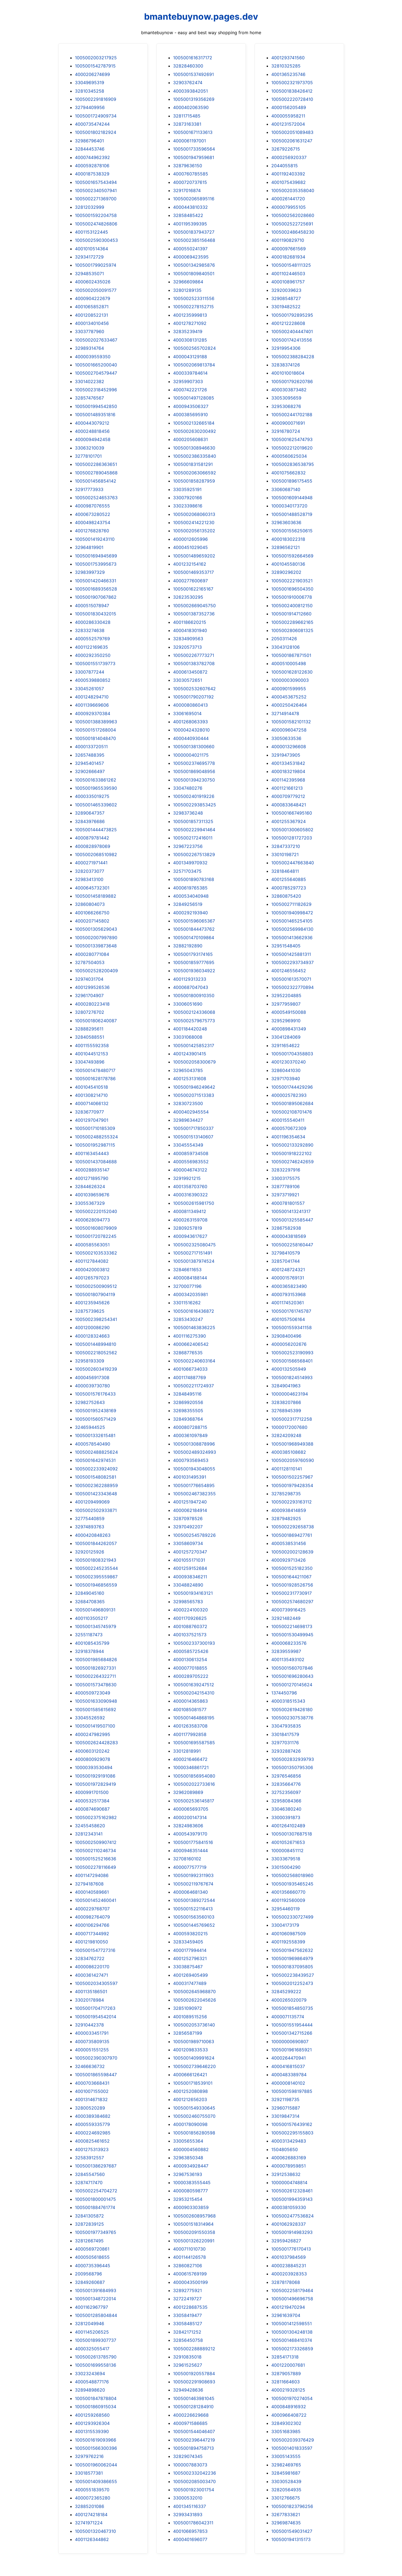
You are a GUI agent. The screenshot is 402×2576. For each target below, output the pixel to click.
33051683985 (286, 2431)
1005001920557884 (194, 2374)
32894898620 (90, 2390)
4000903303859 (191, 2207)
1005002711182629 (291, 904)
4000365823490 (289, 1286)
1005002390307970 (96, 2058)
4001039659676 (92, 1195)
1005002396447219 (194, 2440)
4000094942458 (93, 439)
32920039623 (286, 290)
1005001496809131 (95, 1610)
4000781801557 (288, 1203)
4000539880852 (93, 680)
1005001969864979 (292, 1958)
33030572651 (188, 680)
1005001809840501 (194, 274)
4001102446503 (288, 274)
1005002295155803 (292, 2133)
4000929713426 (289, 1560)
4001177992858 (190, 1734)
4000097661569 (289, 249)
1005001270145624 (292, 1685)
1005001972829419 (95, 1784)
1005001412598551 (292, 2324)
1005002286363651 (96, 464)
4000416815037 (288, 2066)
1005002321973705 (292, 83)
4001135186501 (91, 1992)
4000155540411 (288, 1120)
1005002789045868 (96, 473)
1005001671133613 (193, 132)
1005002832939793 (293, 1759)
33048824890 (188, 1585)
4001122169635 (91, 647)
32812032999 (90, 207)
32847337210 (286, 846)
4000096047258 (289, 730)
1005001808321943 (96, 1560)
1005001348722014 (95, 2299)
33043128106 (286, 647)
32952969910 (286, 1021)
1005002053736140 (194, 2025)
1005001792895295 (292, 315)
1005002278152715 (193, 307)
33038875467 (188, 1967)
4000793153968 (289, 1294)
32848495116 (187, 1394)
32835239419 (188, 331)
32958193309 (90, 1361)
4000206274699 (92, 74)
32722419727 (187, 2299)
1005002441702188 (292, 415)
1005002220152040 (96, 1211)
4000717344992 (92, 1934)
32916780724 (286, 431)
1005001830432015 (96, 614)
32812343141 (89, 1834)
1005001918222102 (292, 1153)
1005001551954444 (292, 2025)
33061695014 (187, 713)
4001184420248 (190, 1029)
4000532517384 (92, 1801)
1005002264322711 (95, 1676)
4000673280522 (93, 514)
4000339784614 (190, 373)
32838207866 (286, 1402)
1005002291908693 (194, 2382)
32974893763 (90, 1527)
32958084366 (286, 1801)
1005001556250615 (292, 531)
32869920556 (188, 1402)
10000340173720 (289, 506)
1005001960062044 (96, 2465)
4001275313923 (92, 2149)
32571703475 (187, 871)
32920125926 (90, 1552)
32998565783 (188, 1602)
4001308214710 (91, 1095)
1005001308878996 (194, 1444)
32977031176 (285, 1743)
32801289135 (187, 290)
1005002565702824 (194, 348)
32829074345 (188, 2456)
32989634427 (188, 1120)
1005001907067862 (96, 597)
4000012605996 (190, 539)
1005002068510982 (96, 854)
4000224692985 (93, 2133)
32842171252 (187, 2332)
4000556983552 (191, 1162)
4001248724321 (288, 1270)
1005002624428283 (96, 1743)
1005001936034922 (194, 971)
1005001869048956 (194, 771)
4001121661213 (287, 788)
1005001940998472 (292, 913)
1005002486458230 (293, 232)
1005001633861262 (96, 780)
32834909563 (188, 639)
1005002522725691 (292, 224)
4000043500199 (190, 2282)
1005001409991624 (194, 2058)
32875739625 (90, 1311)
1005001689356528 (96, 589)
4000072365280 (93, 2498)
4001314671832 (91, 2099)
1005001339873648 (96, 946)
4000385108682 (289, 1452)
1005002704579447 (96, 373)
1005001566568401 (292, 1361)
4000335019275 (92, 796)
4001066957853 (190, 2531)
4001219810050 (91, 1942)
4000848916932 (289, 2407)
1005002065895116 (194, 199)
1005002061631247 (292, 141)
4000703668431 (92, 2083)
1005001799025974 (96, 265)
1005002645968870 (194, 1992)
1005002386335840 (195, 456)
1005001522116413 (193, 1909)
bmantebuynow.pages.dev (201, 17)
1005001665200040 (96, 365)
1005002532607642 (194, 689)
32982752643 (90, 1402)
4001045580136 (288, 564)
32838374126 (286, 365)
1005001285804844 (96, 2315)
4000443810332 (190, 207)
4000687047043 (191, 987)
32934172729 (89, 257)
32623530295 (188, 597)
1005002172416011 (193, 838)
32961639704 (286, 2315)
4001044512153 (91, 1054)
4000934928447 (191, 2166)
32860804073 (90, 904)
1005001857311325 (193, 821)
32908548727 (286, 298)
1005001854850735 (292, 2008)
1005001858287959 (194, 481)
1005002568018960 (292, 1875)
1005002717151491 (193, 1253)
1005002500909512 (96, 1286)
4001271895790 (92, 1178)
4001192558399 (288, 1942)
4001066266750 (92, 913)
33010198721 (285, 854)
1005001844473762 (194, 929)
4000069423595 (191, 257)
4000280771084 (92, 954)
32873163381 (187, 124)
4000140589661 (92, 1892)
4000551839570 (92, 2490)
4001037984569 (289, 2257)
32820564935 (286, 2490)
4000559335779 (92, 2124)
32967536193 (188, 2174)
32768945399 (286, 1411)
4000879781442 (92, 838)
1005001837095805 (292, 1967)
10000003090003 (290, 680)
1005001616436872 (194, 1311)
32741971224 (89, 2523)
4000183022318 (288, 539)
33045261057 (89, 689)
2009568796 (88, 2274)
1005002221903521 (292, 581)
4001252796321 (190, 1958)
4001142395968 (288, 780)
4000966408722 (289, 2415)
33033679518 (286, 1859)
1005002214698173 (292, 1626)
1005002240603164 (194, 1361)
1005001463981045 (194, 2398)
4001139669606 (92, 705)
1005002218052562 (96, 1353)
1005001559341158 (292, 1327)
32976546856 (286, 1776)
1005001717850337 (193, 1128)
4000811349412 (190, 1211)
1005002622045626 (195, 2000)
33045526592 (90, 1718)
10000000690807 (290, 2042)
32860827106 (188, 2266)
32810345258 (90, 91)
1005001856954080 (194, 1776)
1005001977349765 (96, 2232)
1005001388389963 (96, 722)
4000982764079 (92, 1917)
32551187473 (89, 1635)
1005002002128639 (292, 1552)
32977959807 (286, 1004)
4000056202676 (289, 1344)
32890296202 (286, 572)
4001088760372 (190, 1626)
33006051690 (188, 1004)
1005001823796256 (292, 2506)
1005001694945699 (96, 556)
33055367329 (90, 1203)
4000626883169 (289, 2158)
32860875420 (286, 896)
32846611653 (187, 1270)
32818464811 (285, 871)
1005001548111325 (291, 265)
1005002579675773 (194, 1021)
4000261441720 (288, 199)
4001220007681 (288, 2365)
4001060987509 (289, 1934)
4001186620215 (190, 622)
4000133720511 (91, 747)
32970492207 (188, 1527)
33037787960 (90, 331)
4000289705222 (191, 1676)
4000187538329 (92, 174)
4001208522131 (91, 315)
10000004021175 (191, 755)
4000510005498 (289, 663)
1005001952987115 (95, 1145)
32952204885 (286, 995)
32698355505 (188, 1411)
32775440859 (90, 1518)
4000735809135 (92, 2042)
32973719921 (285, 1195)
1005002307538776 (292, 1718)
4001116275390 (190, 1336)
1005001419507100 (95, 1726)
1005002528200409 (96, 971)
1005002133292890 (292, 1145)
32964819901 (89, 547)
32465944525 (90, 1427)
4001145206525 (92, 2332)
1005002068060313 (194, 514)
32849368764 (188, 1419)
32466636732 (90, 2066)
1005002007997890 (96, 938)
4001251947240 (190, 1502)
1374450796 (284, 1693)
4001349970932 (190, 863)
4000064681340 (190, 1892)
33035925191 (187, 489)
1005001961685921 (292, 2050)
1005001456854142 (96, 481)
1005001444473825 (96, 830)
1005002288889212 (194, 2349)
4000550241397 (190, 249)
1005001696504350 (292, 589)
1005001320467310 (95, 2531)
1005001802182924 (96, 132)
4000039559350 (93, 357)
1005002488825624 (96, 1452)
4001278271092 (190, 323)
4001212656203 (190, 2099)
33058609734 (188, 1543)
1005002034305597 (96, 1983)
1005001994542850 (96, 406)
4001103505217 (91, 1618)
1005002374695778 (194, 763)
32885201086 (90, 2506)
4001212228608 (288, 323)
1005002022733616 (194, 1784)
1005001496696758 (292, 2299)
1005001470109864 (194, 938)
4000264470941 (289, 2058)
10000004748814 (289, 2183)
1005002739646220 (194, 2066)
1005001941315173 (291, 2539)
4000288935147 (92, 1170)
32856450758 (188, 2340)
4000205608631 (190, 439)
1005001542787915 (95, 66)
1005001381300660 (194, 747)
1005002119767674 (193, 1884)
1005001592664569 (292, 556)
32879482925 (286, 1518)
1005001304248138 (292, 2332)
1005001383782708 (194, 663)
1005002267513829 (194, 854)
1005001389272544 (194, 1900)
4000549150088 (289, 1012)
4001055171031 (189, 1560)
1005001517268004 (95, 730)
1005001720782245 (96, 1236)
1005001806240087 (96, 1021)
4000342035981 (190, 1294)
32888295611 (89, 1029)
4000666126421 (190, 2075)
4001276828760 (92, 531)
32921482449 (286, 1618)
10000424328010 (191, 730)
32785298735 (286, 1494)
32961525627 (188, 2365)
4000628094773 (92, 1220)
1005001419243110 (95, 539)
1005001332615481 (95, 1435)
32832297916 (286, 1170)
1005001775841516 (193, 1842)
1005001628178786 (95, 1079)
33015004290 (286, 1867)
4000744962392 (92, 157)
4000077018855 (190, 1668)
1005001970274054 (292, 2398)
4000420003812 (92, 1270)
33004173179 (285, 1925)
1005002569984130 (292, 929)
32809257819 (188, 1228)
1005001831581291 (193, 464)
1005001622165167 (193, 589)
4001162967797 (91, 2307)
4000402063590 (191, 107)
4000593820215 (190, 1934)
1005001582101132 (291, 722)
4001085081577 (190, 1709)
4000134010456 (92, 323)
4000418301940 (190, 630)
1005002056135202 (194, 531)
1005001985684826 (96, 1659)
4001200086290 (92, 1327)
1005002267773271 (194, 655)
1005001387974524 (194, 1261)
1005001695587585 (194, 1743)
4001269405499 (190, 1975)
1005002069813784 (194, 365)
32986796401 (89, 141)
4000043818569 (289, 1236)
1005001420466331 (96, 581)
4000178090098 (190, 2124)
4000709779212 (288, 796)
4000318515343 (288, 1701)
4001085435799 (92, 1643)
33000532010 (188, 2498)
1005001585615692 (96, 1709)
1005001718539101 (193, 2083)
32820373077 (90, 871)
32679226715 (286, 149)
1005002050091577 (96, 290)
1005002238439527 (293, 1975)
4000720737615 (190, 182)
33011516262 (187, 1303)
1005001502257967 (292, 1477)
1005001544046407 (194, 2431)
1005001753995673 (96, 564)
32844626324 (90, 1186)
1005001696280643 (292, 1676)
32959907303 (188, 381)
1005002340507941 (96, 190)
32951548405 (286, 946)
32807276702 (90, 1012)
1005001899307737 (96, 2340)
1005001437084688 (96, 1162)
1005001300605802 (292, 830)
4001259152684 (190, 1568)
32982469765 (286, 2465)
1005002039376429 (293, 2440)
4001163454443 (92, 1153)
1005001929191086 (95, 1776)
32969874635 (286, 2523)
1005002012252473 (292, 1983)
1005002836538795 (293, 464)
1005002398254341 (96, 1319)
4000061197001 (190, 141)
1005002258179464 (292, 2290)
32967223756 (188, 846)
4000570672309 (289, 1128)
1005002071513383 (194, 1095)
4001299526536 (92, 987)
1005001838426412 (292, 91)
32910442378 (89, 2025)
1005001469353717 (193, 572)
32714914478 (285, 713)
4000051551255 (92, 2050)
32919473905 (286, 755)
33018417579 (285, 1734)
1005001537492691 (193, 74)
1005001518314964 (193, 2224)
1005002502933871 (96, 1510)
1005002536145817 (194, 1801)
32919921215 (187, 1178)
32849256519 (188, 904)
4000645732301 (92, 888)
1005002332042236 (195, 2473)
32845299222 (286, 1992)
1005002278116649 (95, 1867)
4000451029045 (190, 547)
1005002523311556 (194, 298)
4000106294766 (92, 1925)
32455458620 (90, 1826)
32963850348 (188, 2158)
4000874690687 (92, 1809)
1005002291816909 (96, 99)
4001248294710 (92, 697)
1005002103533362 (96, 1253)
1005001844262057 (96, 1543)
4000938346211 (190, 1577)
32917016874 (187, 190)
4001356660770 (288, 1892)
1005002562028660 (293, 215)
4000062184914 (190, 1510)
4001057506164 (288, 1319)
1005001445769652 (194, 1925)
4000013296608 (289, 747)
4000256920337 (289, 157)
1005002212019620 (292, 448)
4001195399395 (190, 224)
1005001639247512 (194, 1685)
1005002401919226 (194, 796)
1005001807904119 (95, 1294)
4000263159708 (190, 1220)
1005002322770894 (292, 987)
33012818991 (187, 1751)
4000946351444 (190, 1851)
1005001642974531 (95, 1460)
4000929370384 (93, 713)
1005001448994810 (96, 1344)
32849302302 (286, 2423)
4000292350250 (93, 655)
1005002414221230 (194, 522)
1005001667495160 (292, 813)
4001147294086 (92, 1875)
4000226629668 (191, 2415)
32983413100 (89, 879)
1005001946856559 (96, 1585)
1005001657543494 (96, 182)
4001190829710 (288, 240)
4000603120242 (92, 1751)
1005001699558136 (96, 2365)
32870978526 (188, 1518)
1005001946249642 (194, 1087)
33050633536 (286, 738)
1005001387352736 (194, 614)
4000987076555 (92, 506)
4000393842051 (190, 91)
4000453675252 (289, 697)
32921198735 (285, 2099)
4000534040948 (191, 896)
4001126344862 (92, 2539)
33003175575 (286, 1178)
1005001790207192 (193, 697)
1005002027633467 (96, 340)
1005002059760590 (293, 1460)
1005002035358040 (293, 190)
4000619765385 (190, 888)
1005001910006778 (292, 597)
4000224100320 (190, 1610)
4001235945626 (92, 1303)
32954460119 (286, 1909)
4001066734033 (190, 1369)
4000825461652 (92, 2141)
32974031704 (89, 979)
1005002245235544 (96, 1568)
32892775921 (187, 2290)
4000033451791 (92, 2033)
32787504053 (90, 962)
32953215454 (188, 2199)
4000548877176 (92, 2382)
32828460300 (188, 66)
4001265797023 (92, 1278)
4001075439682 (289, 182)
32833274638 (90, 630)
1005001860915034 (96, 2407)
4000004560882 (191, 2149)
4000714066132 (92, 1103)
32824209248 (286, 1435)
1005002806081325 (292, 630)
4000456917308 (92, 1377)
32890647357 (90, 813)
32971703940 (286, 1079)
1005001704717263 (95, 2008)
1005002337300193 (194, 1643)
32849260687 (90, 2282)
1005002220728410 (292, 99)
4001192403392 (288, 174)
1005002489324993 (195, 1452)
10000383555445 (192, 2183)
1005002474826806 (96, 224)
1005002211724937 (193, 1386)
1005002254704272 (96, 2191)
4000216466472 (190, 1759)
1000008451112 (287, 1851)
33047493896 (90, 1062)
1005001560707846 (292, 1668)
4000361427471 (91, 1975)
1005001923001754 (194, 2490)
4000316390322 (190, 1195)
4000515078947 (92, 606)
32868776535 (188, 1353)
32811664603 (286, 2382)
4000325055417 (92, 2349)
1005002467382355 (194, 1494)
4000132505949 (289, 1369)
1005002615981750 (194, 1203)
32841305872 (89, 2216)
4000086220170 (92, 1967)
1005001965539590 (96, 788)
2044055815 (285, 166)
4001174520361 (288, 1303)
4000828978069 (93, 846)
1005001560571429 (95, 1419)
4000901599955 (289, 689)
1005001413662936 (292, 938)
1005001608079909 (96, 1228)
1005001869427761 (292, 1535)
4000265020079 (289, 2000)
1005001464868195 (194, 1718)
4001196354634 (288, 1137)
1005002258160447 (292, 1245)
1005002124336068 (194, 1012)
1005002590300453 (96, 240)
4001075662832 (289, 473)
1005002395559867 (96, 1577)
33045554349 (188, 1145)
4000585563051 (92, 1245)
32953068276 (286, 406)
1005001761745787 (291, 1311)
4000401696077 (190, 2539)
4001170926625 (190, 1618)
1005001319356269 (194, 99)
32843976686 (90, 821)
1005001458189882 (96, 896)
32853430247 (188, 1319)
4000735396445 (93, 2266)
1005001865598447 (96, 2075)
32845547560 (90, 2174)
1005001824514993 (292, 1377)
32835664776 (286, 1784)
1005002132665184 (194, 423)
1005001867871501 (291, 655)
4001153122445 (91, 232)
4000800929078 (93, 1759)
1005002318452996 (96, 390)
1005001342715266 (292, 2033)
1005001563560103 (194, 1917)
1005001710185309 (95, 1128)
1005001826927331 (95, 1668)
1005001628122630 (292, 672)
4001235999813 (190, 315)
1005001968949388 (292, 1444)
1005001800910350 (194, 995)
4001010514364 (91, 249)
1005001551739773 (95, 663)
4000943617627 (190, 1236)
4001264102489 (288, 1826)
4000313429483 (289, 2141)
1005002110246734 (95, 1851)
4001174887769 (190, 1377)
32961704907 (89, 995)
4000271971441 (91, 863)
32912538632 (286, 2174)
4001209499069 (92, 1502)
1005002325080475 (194, 1245)
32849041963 (286, 1386)
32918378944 (89, 1651)
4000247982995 (93, 1734)
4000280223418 (92, 1004)
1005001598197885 (292, 2091)
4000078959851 (289, 2166)
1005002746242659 (292, 1162)
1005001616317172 (193, 58)
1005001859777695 (194, 962)
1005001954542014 (96, 2017)
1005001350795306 (292, 1767)
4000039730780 (92, 1386)
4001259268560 (92, 2415)
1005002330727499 (292, 1917)
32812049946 (90, 2324)
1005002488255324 (96, 1137)
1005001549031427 (292, 2531)
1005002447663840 (293, 863)
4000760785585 (191, 174)
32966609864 (188, 282)
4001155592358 (92, 1045)
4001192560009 (288, 1900)
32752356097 (286, 1792)
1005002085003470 (194, 2481)
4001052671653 (288, 1842)
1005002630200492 (195, 431)
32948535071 (89, 274)
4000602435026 (93, 282)
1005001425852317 (194, 1045)
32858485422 (188, 215)
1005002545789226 (194, 1535)
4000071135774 (288, 2017)
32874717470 (89, 2183)
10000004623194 (290, 1394)
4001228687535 (190, 2307)
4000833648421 (289, 805)
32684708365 (90, 1602)
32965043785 (188, 1070)
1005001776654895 (194, 1485)
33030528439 (286, 2481)
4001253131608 (190, 1079)
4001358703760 (190, 1186)
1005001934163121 (193, 1593)
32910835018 (187, 2357)
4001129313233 (190, 979)
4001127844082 (92, 1261)
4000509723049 (93, 1693)
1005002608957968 (194, 2216)
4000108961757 (288, 282)
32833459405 (188, 1942)
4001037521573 (190, 1635)
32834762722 (90, 1958)
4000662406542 (191, 1344)
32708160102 (187, 1859)
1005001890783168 (194, 879)
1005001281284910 (193, 2407)
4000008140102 (288, 2083)
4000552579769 (92, 639)
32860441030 (286, 1070)
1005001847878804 (96, 2398)
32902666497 (90, 771)
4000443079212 (92, 423)
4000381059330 (289, 2207)
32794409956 (90, 107)
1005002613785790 (96, 2357)
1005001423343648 (96, 1494)
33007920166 (188, 498)
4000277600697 (190, 581)
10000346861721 (191, 1767)
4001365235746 (288, 74)
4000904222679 (93, 298)
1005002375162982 (96, 1817)
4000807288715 (190, 1427)
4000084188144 (190, 1278)
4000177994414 (190, 1950)
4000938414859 (289, 1510)
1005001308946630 (194, 448)
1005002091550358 (194, 2232)
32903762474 (188, 83)
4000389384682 (93, 2116)
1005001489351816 (95, 415)
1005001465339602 (96, 805)
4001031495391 (190, 1477)
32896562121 (286, 547)
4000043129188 (190, 357)
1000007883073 (190, 2465)
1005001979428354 (292, 1485)
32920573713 (187, 647)
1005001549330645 (194, 2108)
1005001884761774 (95, 2207)
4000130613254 (190, 1659)
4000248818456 (92, 431)
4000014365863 (190, 1701)
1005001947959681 (194, 157)
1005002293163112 (292, 1502)
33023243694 (90, 2374)
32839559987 (286, 1651)
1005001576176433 (95, 1394)
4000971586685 (190, 2423)
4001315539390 (92, 2431)
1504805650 (285, 2149)
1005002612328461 (292, 2191)
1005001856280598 (194, 2133)
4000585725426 (191, 1651)
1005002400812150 (292, 606)
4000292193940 (190, 913)
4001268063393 (190, 722)
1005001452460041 (96, 1900)
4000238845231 (289, 2266)
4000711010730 (189, 2249)
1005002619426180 (292, 1709)
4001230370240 (289, 1062)
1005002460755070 (194, 2116)
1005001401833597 (292, 2448)
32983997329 (90, 572)
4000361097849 (190, 1435)
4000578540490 (93, 1444)
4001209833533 (190, 2050)
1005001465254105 (292, 921)
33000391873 (286, 1817)
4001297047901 (92, 1120)
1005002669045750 (194, 606)
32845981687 (286, 2473)
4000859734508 (191, 1153)
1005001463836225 (194, 1327)
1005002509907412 (96, 1842)
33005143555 (286, 2456)
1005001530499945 (292, 1635)
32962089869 (188, 1792)
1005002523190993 (292, 1353)
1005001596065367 (194, 921)
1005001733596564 (194, 149)
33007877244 (90, 672)
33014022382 (90, 381)
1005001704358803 (292, 1054)
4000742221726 (190, 390)
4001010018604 (288, 373)
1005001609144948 (292, 498)
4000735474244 (92, 124)
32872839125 (89, 2224)
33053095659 (286, 398)
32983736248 (188, 813)
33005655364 (188, 2141)
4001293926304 (92, 2423)
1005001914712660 (291, 614)
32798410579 (286, 1253)
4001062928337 (289, 2224)
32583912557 (89, 2158)
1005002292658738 (293, 1527)
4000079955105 (289, 207)
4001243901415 (190, 1054)
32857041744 (286, 1261)
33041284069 (286, 1037)
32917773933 (89, 489)
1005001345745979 (96, 1626)
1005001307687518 (292, 1834)
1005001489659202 (194, 556)
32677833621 (286, 2515)
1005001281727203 (292, 838)
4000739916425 (289, 1610)
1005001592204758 (96, 215)
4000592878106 (92, 166)
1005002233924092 (96, 1469)
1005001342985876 (194, 265)
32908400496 (286, 1336)
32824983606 (188, 1826)
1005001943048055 (194, 1469)
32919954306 (286, 348)
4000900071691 (288, 423)
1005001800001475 (95, 2199)
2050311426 (284, 639)
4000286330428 (93, 622)
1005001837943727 (194, 232)
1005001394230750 (194, 780)
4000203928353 (289, 2274)
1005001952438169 (96, 1411)
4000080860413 (190, 705)
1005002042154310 (194, 1693)
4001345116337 (190, 2506)
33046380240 (286, 1809)
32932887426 (286, 1751)
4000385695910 (190, 415)
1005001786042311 (193, 2523)
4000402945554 (191, 1112)
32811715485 (187, 116)
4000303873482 (289, 390)
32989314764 (89, 348)
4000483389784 (289, 2075)
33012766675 (286, 2498)
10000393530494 (94, 1767)
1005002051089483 (292, 132)
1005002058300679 (194, 1062)
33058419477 (187, 2315)
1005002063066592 (195, 473)
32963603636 (286, 522)
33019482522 (286, 307)
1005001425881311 (291, 954)
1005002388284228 (293, 357)
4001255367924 (289, 821)
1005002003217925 (96, 58)
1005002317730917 (292, 1593)
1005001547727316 (95, 1950)
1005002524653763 (96, 498)
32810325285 (286, 66)
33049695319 (90, 83)
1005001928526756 (292, 1585)
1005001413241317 (291, 1211)
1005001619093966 (96, 2440)
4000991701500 (92, 1792)
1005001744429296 (292, 1087)
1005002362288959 (96, 1485)
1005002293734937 (292, 962)
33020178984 (89, 2000)
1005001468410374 (292, 2340)
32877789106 (286, 1186)
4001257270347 (190, 1552)
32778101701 (88, 456)
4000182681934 (288, 257)
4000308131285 (190, 340)
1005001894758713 (193, 2448)
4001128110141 (287, 1469)
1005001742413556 (292, 340)
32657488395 (90, 755)
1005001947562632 (292, 1950)
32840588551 (90, 1037)
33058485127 (188, 2324)
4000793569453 (191, 1460)
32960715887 (286, 2108)
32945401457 (89, 763)
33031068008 (188, 1037)
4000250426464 (289, 705)
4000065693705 (191, 1809)
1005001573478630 (96, 1685)
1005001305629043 (96, 929)
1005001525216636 (96, 1859)
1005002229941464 (194, 830)
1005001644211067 (291, 1577)
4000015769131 (288, 1278)
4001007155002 (92, 2091)
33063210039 (90, 448)
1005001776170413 (291, 2249)
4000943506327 (191, 406)
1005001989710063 (194, 2042)
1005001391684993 (96, 2290)
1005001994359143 (292, 2199)
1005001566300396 (96, 2448)
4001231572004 (288, 124)
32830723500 (188, 1103)
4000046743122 (190, 1170)
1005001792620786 (292, 381)
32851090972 (188, 2008)
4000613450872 (190, 672)
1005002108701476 (292, 1112)
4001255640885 (289, 879)
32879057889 (286, 2374)
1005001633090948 (96, 1701)
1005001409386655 (96, 2481)
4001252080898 (190, 2091)
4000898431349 (289, 1029)
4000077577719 (190, 1867)
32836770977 (89, 1112)
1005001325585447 (292, 1220)
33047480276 (188, 788)
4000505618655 (92, 2257)
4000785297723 (289, 888)
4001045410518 (91, 1087)
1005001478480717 (95, 1070)
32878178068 (286, 2282)
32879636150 (188, 166)
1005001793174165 (193, 954)
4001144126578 (190, 2257)
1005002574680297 (292, 1602)
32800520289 (90, 2108)
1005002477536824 (292, 2216)
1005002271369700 (96, 199)
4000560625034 (289, 456)
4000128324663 (92, 1336)
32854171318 (285, 2357)
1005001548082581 (96, 1477)
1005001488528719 (292, 514)
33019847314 (285, 2116)
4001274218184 (91, 2515)
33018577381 (89, 2473)
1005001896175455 (292, 481)
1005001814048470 (95, 738)
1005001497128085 (194, 398)
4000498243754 (93, 522)
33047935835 (286, 1726)
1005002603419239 (96, 1369)
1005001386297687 (96, 2166)
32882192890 (188, 946)
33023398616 (188, 506)
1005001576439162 (292, 2124)
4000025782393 (289, 1095)
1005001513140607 (193, 1137)
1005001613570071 (291, 979)
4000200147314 (190, 1817)
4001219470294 (288, 2307)
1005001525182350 (292, 1568)
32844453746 (90, 149)
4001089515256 (190, 2017)
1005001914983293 (292, 2232)
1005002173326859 (292, 2349)
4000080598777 (190, 2191)
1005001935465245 (292, 1884)
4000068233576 (289, 1643)
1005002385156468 (194, 240)
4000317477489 (190, 1983)
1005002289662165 (292, 622)
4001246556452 (289, 971)
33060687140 (286, 489)
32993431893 (188, 2515)
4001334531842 (288, 763)
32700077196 (187, 1286)
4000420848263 (93, 1535)
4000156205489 (289, 107)
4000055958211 (288, 116)
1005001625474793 (292, 439)
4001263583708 (190, 1726)
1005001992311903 (193, 1875)
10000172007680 (289, 1427)
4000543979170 (190, 1834)
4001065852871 (92, 307)
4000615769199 (190, 2274)
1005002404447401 (292, 331)
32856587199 (188, 2033)
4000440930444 (191, 738)
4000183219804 (288, 771)
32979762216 (89, 2456)
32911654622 (286, 1045)
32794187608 (89, 1884)
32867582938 (286, 1228)
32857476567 (89, 398)
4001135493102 (288, 1659)
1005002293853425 (195, 805)
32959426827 (286, 2241)
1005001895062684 (292, 1103)
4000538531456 (289, 1543)
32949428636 (188, 2390)
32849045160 (90, 1593)
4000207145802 (92, 921)
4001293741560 (288, 58)
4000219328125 (288, 2390)
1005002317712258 (292, 1419)
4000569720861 (92, 2249)
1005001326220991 (194, 2241)
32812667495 (89, 2241)
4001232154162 (190, 564)
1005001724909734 (96, 116)
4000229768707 (92, 1909)
